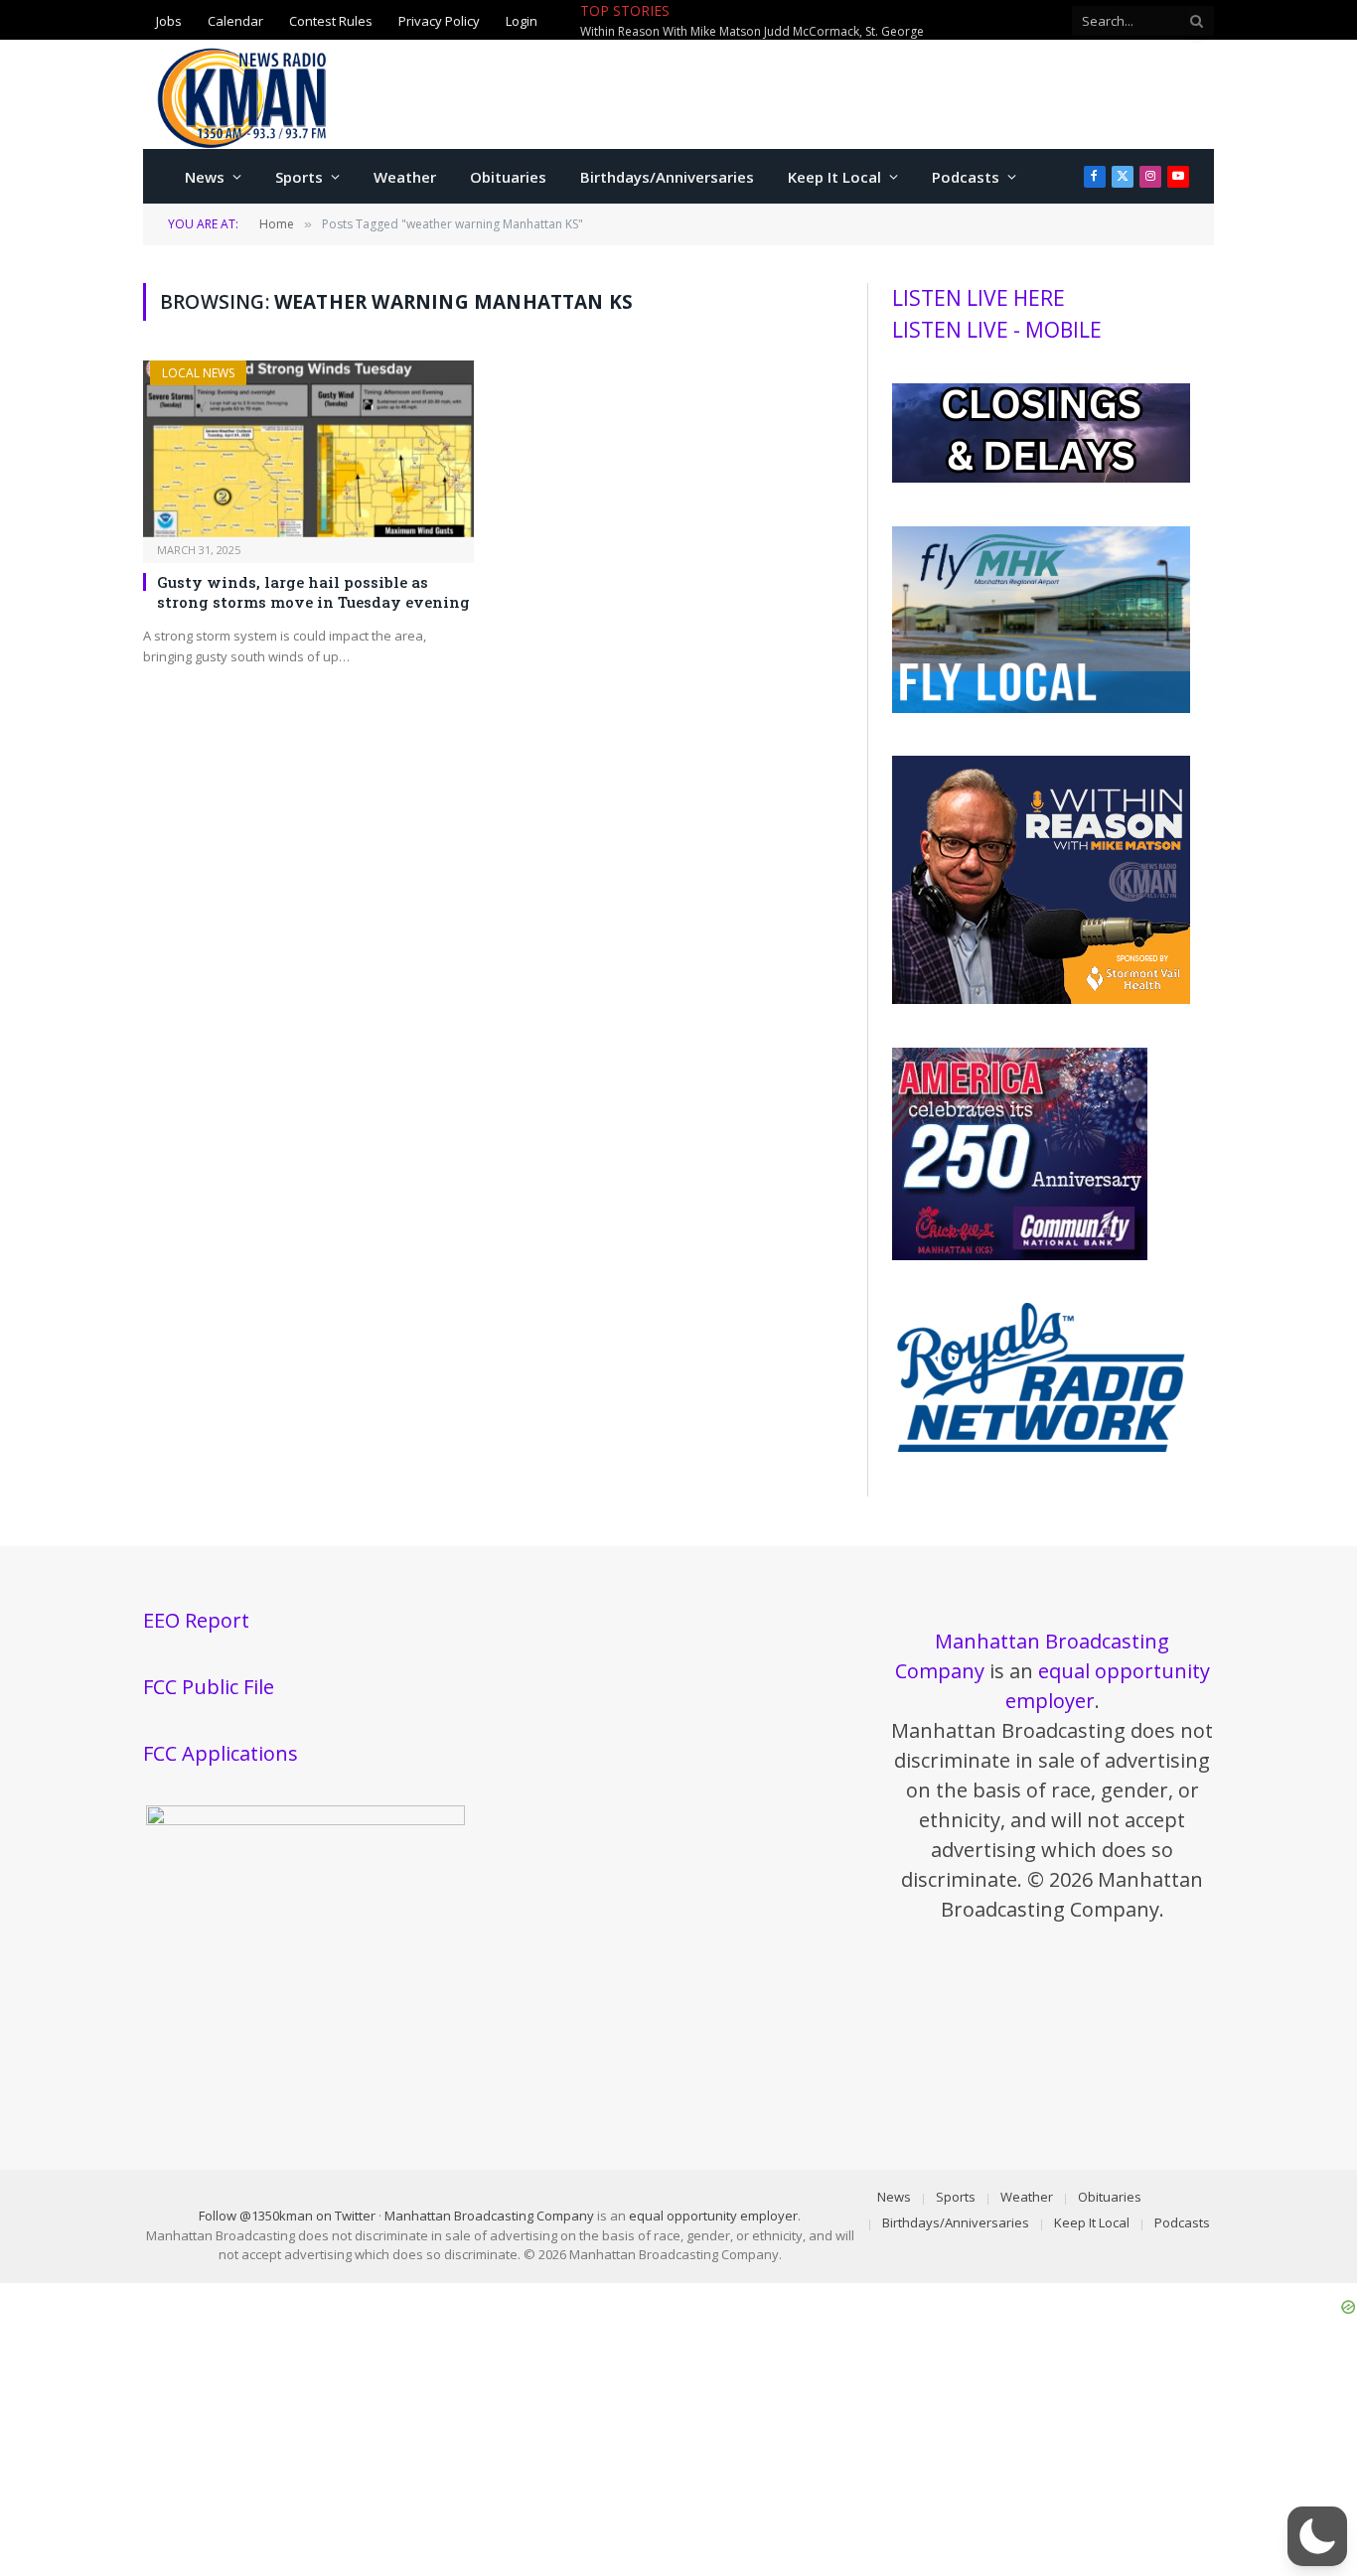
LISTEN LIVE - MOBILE (997, 330)
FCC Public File (209, 1687)
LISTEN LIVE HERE (979, 298)
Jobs (169, 20)
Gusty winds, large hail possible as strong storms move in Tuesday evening (313, 592)
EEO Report (196, 1620)
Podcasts (966, 177)
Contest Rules (331, 20)
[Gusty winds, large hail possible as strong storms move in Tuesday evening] (308, 448)
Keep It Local (834, 177)
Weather (405, 177)
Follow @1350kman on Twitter (287, 2216)
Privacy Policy (439, 20)
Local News (198, 373)
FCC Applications (221, 1753)
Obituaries (508, 177)
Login (522, 20)
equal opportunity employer (713, 2216)
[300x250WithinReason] (1041, 999)
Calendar (235, 20)
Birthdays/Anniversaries (667, 177)
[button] (1317, 2536)
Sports (299, 177)
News (205, 177)
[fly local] (1041, 708)
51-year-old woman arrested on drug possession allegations (875, 21)
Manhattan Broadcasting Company (489, 2216)
